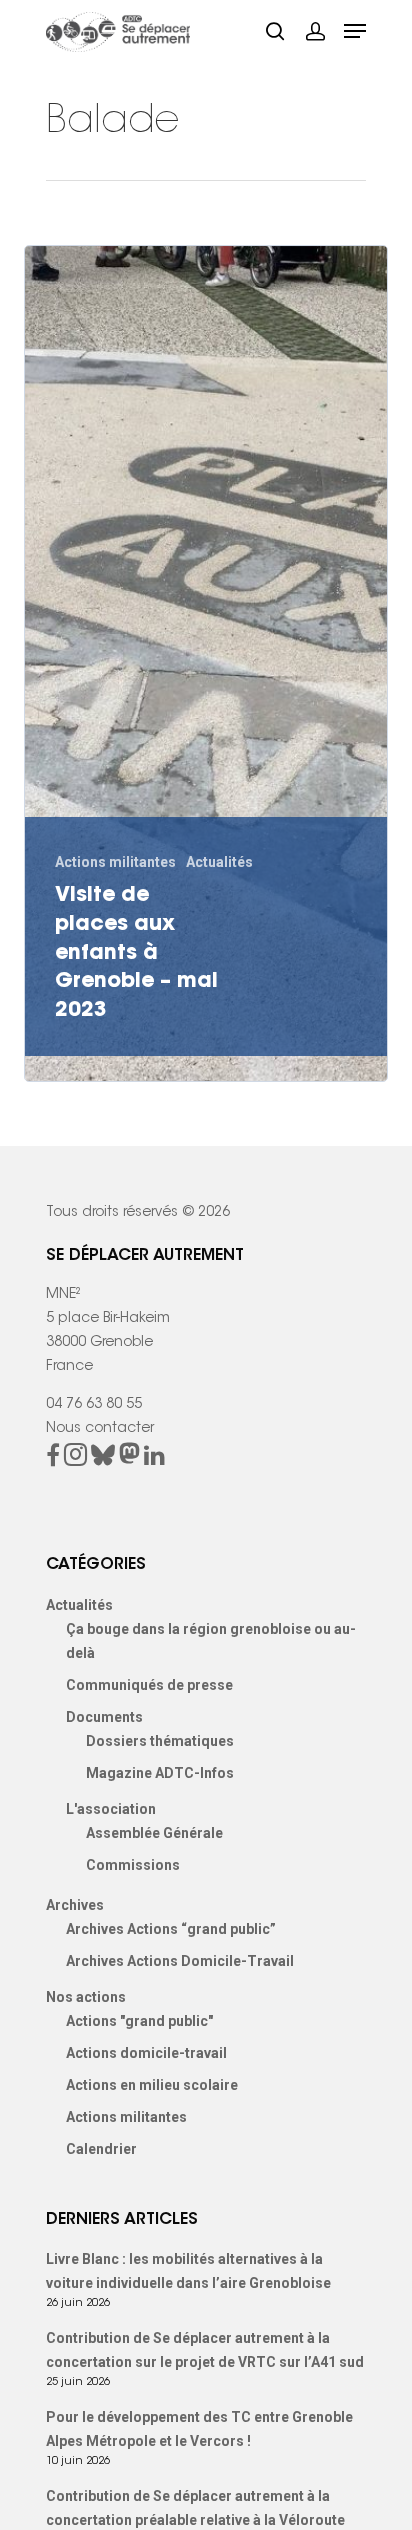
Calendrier (101, 2149)
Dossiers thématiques (160, 1741)
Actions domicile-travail (146, 2053)
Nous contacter (100, 1429)
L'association (111, 1809)
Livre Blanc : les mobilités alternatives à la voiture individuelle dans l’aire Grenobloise (188, 2271)
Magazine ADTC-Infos (160, 1773)
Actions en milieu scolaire (152, 2085)
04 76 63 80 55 (94, 1405)
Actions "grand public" (139, 2021)
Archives (75, 1905)
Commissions (133, 1865)
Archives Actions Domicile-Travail (180, 1961)
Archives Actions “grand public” (171, 1929)
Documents (104, 1717)
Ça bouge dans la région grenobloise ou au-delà (211, 1641)
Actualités (219, 862)
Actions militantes (115, 862)
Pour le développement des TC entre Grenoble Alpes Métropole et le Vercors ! (199, 2429)
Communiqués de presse (149, 1685)
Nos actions (86, 1997)
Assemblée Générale (154, 1833)
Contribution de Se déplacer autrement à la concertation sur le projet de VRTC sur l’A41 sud (205, 2350)
